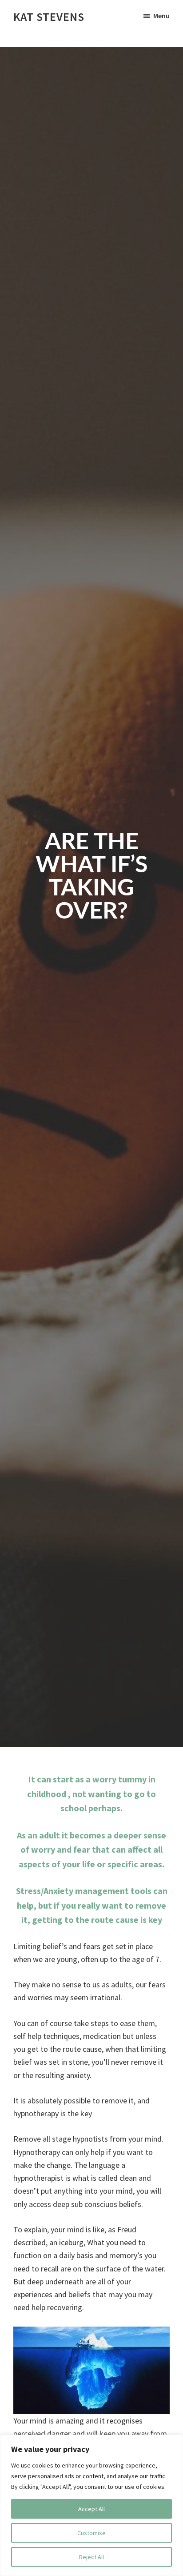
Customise (91, 2533)
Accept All (91, 2509)
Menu (161, 16)
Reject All (91, 2557)
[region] (91, 2505)
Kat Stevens (49, 17)
